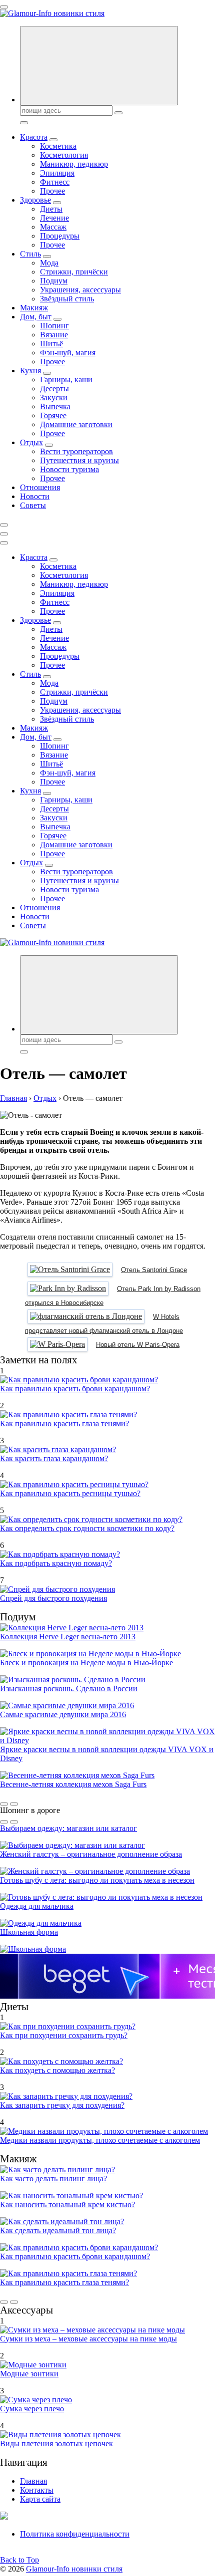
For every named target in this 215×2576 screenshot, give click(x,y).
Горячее (53, 415)
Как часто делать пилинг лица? (53, 2179)
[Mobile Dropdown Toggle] (53, 140)
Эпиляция (57, 173)
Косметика (58, 146)
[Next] (14, 1804)
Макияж (34, 308)
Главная (33, 2481)
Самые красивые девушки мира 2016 (63, 1714)
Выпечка (55, 406)
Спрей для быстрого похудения (53, 1598)
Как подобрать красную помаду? (56, 1563)
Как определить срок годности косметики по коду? (87, 1528)
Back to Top (19, 2560)
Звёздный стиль (67, 299)
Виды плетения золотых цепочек (56, 2444)
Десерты (54, 388)
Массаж (53, 227)
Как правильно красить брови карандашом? (75, 1389)
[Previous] (4, 1804)
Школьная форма (29, 1932)
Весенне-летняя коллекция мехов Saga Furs (73, 1784)
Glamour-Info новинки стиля (74, 2569)
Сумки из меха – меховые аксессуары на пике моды (88, 2339)
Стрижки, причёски (74, 272)
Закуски (54, 397)
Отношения (40, 487)
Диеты (51, 209)
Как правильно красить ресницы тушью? (70, 1493)
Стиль (30, 254)
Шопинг (54, 326)
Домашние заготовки (76, 424)
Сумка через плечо (32, 2409)
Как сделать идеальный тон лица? (58, 2230)
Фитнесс (55, 182)
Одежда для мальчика (37, 1906)
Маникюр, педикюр (74, 164)
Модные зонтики (29, 2374)
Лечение (54, 218)
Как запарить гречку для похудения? (62, 2105)
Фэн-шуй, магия (68, 353)
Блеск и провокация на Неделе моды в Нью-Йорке (86, 1663)
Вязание (54, 335)
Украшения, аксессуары (80, 290)
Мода (49, 263)
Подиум (54, 281)
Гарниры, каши (66, 380)
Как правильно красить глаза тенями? (64, 1423)
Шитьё (51, 344)
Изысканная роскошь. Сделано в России (69, 1688)
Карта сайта (40, 2499)
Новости (35, 496)
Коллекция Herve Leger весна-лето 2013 (68, 1637)
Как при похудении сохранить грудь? (64, 2035)
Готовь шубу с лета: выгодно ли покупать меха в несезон (97, 1880)
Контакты (37, 2490)
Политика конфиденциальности (75, 2534)
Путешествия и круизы (79, 460)
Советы (33, 505)
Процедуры (60, 236)
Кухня (30, 371)
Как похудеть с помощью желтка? (57, 2070)
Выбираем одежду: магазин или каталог (68, 1828)
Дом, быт (36, 317)
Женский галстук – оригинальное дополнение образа (91, 1854)
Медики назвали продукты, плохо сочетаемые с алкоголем (100, 2140)
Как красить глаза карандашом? (54, 1458)
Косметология (64, 155)
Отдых (31, 442)
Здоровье (35, 200)
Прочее (52, 191)
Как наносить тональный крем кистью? (67, 2204)
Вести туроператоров (76, 451)
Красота (34, 137)
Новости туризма (69, 469)
